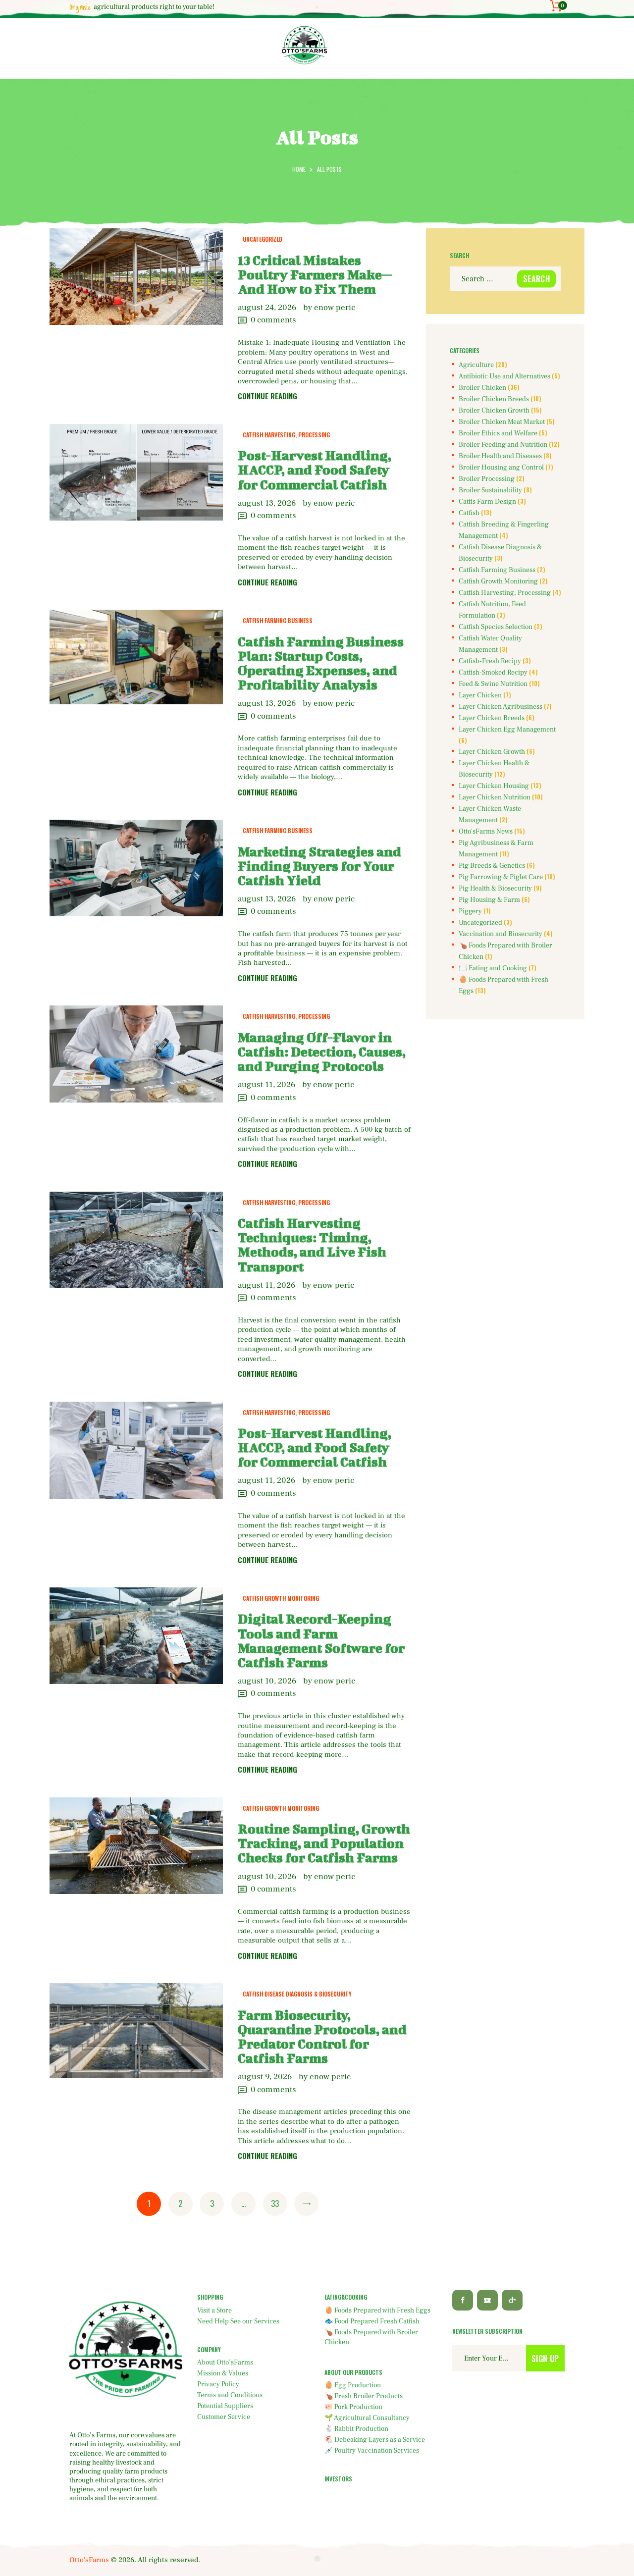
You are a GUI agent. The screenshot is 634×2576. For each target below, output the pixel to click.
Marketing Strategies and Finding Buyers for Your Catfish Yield (319, 866)
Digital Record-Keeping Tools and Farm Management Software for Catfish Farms (321, 1640)
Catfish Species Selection (496, 627)
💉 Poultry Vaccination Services (372, 2451)
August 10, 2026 (267, 1681)
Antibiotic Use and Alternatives (504, 376)
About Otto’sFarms (225, 2363)
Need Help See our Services (238, 2321)
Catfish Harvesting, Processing (286, 435)
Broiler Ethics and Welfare (498, 433)
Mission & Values (223, 2373)
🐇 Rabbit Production (356, 2429)
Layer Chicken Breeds (492, 718)
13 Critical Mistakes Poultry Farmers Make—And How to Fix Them (315, 275)
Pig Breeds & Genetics (492, 866)
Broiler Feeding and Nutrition (503, 445)
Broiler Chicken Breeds (494, 399)
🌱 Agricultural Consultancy (367, 2418)
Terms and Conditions (230, 2395)
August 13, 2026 (267, 503)
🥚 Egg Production (353, 2385)
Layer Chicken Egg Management (507, 730)
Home (299, 169)
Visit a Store (214, 2311)
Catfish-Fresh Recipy (490, 661)
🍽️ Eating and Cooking (493, 968)
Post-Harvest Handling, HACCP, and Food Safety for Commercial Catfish (315, 470)
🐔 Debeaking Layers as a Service (375, 2440)
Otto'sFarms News (486, 832)
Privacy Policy (218, 2384)
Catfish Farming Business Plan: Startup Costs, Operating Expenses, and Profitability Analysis (321, 663)
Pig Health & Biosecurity (495, 889)
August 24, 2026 (267, 308)
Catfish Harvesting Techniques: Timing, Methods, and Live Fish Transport (312, 1245)
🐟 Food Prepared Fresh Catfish (372, 2321)
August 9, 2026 (265, 2077)
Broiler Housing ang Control (501, 468)
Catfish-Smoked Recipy (493, 673)
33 (278, 2204)
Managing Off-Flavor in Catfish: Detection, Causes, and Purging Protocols (322, 1052)
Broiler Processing (487, 479)
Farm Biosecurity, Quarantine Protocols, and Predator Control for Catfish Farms (322, 2037)
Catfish (469, 513)
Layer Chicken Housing (494, 786)
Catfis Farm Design (487, 502)
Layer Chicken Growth (492, 752)
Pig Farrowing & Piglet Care (501, 877)
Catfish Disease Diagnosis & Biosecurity (297, 1994)
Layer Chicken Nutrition (495, 797)
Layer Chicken (480, 695)
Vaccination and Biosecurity (501, 934)
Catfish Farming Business (278, 620)
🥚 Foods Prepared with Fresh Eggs (377, 2311)
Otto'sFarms (89, 2560)
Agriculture (476, 365)
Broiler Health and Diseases (500, 456)
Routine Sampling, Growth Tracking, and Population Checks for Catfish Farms (324, 1843)
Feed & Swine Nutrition (493, 684)
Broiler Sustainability (490, 490)
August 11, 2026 (266, 1085)
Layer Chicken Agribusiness (501, 707)
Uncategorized (263, 239)
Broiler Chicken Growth (494, 411)
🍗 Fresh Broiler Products (364, 2396)
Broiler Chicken (482, 388)
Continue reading (267, 396)
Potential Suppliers (225, 2406)
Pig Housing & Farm (489, 900)
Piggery (470, 911)
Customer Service (224, 2417)
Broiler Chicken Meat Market (502, 422)
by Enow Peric (329, 308)
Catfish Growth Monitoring (281, 1598)
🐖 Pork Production (353, 2407)
